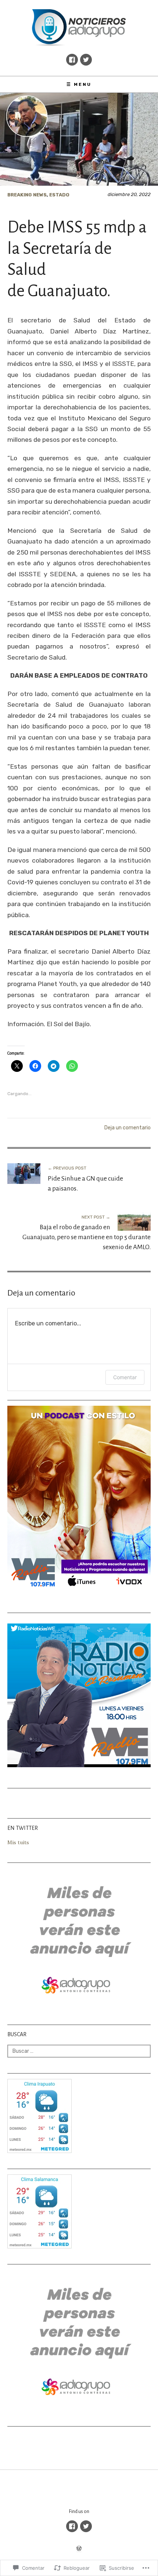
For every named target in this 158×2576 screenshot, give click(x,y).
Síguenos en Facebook (72, 60)
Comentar (125, 1377)
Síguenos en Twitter (86, 60)
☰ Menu (79, 84)
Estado (59, 195)
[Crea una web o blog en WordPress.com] (79, 2549)
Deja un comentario (128, 1128)
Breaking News (27, 195)
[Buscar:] (79, 2051)
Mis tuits (18, 1842)
